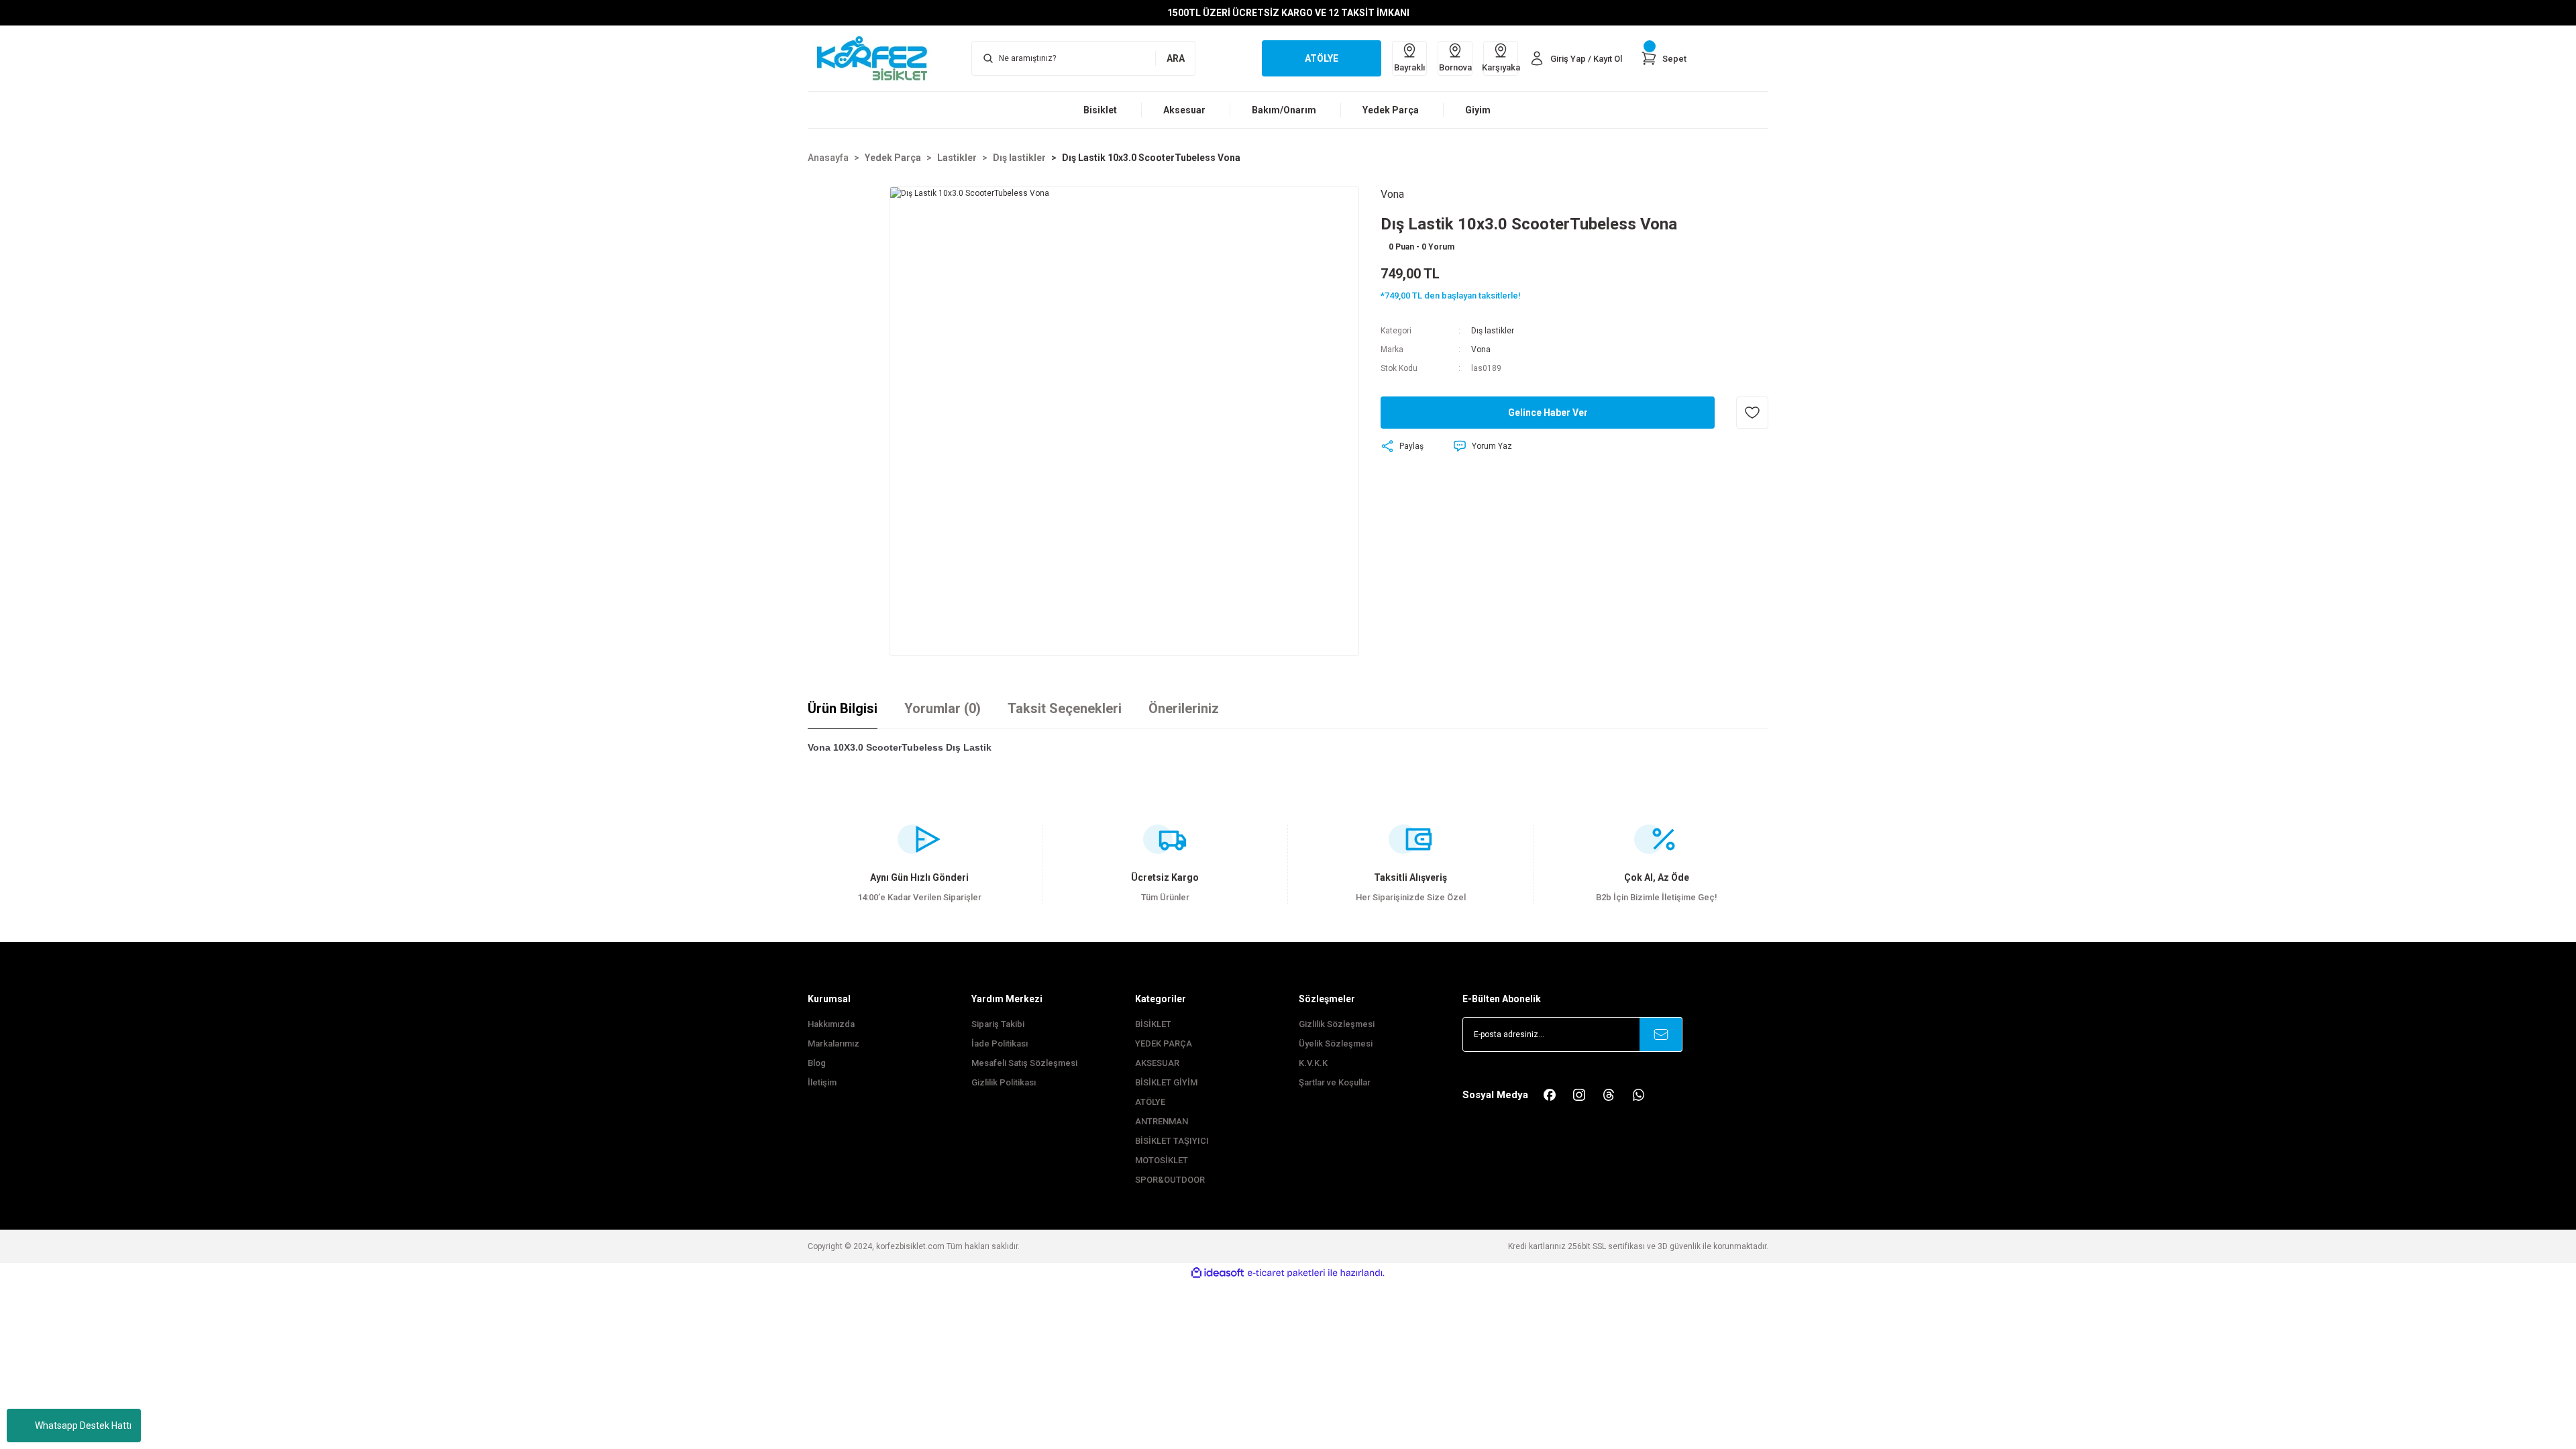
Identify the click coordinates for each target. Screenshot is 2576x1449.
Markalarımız (834, 1043)
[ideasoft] (1218, 1273)
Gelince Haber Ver (1548, 413)
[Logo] (879, 58)
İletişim (822, 1082)
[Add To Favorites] (1752, 413)
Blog (817, 1063)
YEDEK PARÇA (1164, 1043)
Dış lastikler (1493, 331)
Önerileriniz (1184, 708)
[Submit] (1661, 1034)
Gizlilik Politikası (1004, 1082)
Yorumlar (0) (943, 708)
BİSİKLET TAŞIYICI (1172, 1141)
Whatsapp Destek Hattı (83, 1426)
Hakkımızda (831, 1024)
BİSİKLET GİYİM (1166, 1082)
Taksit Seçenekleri (1065, 708)
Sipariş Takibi (998, 1024)
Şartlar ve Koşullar (1335, 1082)
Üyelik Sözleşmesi (1336, 1043)
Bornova (1455, 67)
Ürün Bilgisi (843, 708)
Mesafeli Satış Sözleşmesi (1024, 1063)
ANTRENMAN (1162, 1121)
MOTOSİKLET (1162, 1160)
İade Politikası (1000, 1043)
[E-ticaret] (1286, 1273)
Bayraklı (1409, 67)
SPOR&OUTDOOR (1170, 1180)
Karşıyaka (1501, 67)
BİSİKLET (1153, 1024)
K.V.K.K (1313, 1063)
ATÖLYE (1150, 1102)
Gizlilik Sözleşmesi (1337, 1024)
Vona (1481, 350)
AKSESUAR (1157, 1063)
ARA (1176, 58)
